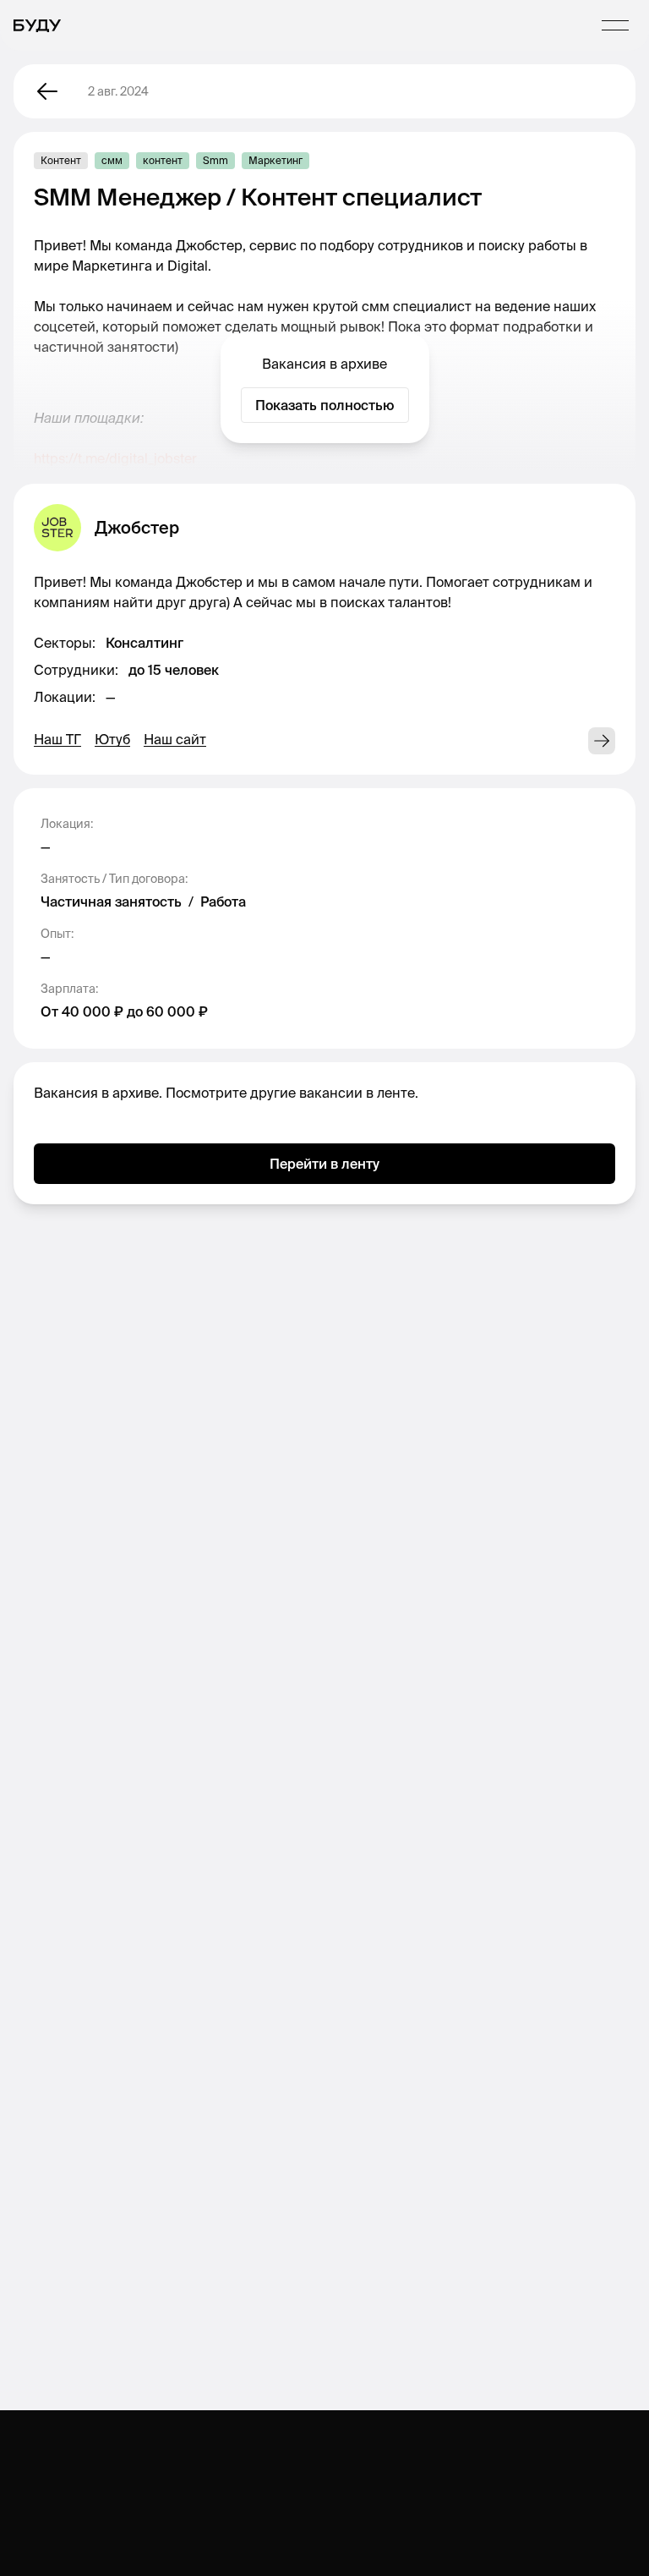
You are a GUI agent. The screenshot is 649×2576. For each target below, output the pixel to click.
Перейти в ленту (324, 1164)
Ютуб (112, 739)
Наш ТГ (57, 739)
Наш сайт (175, 739)
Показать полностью (325, 405)
